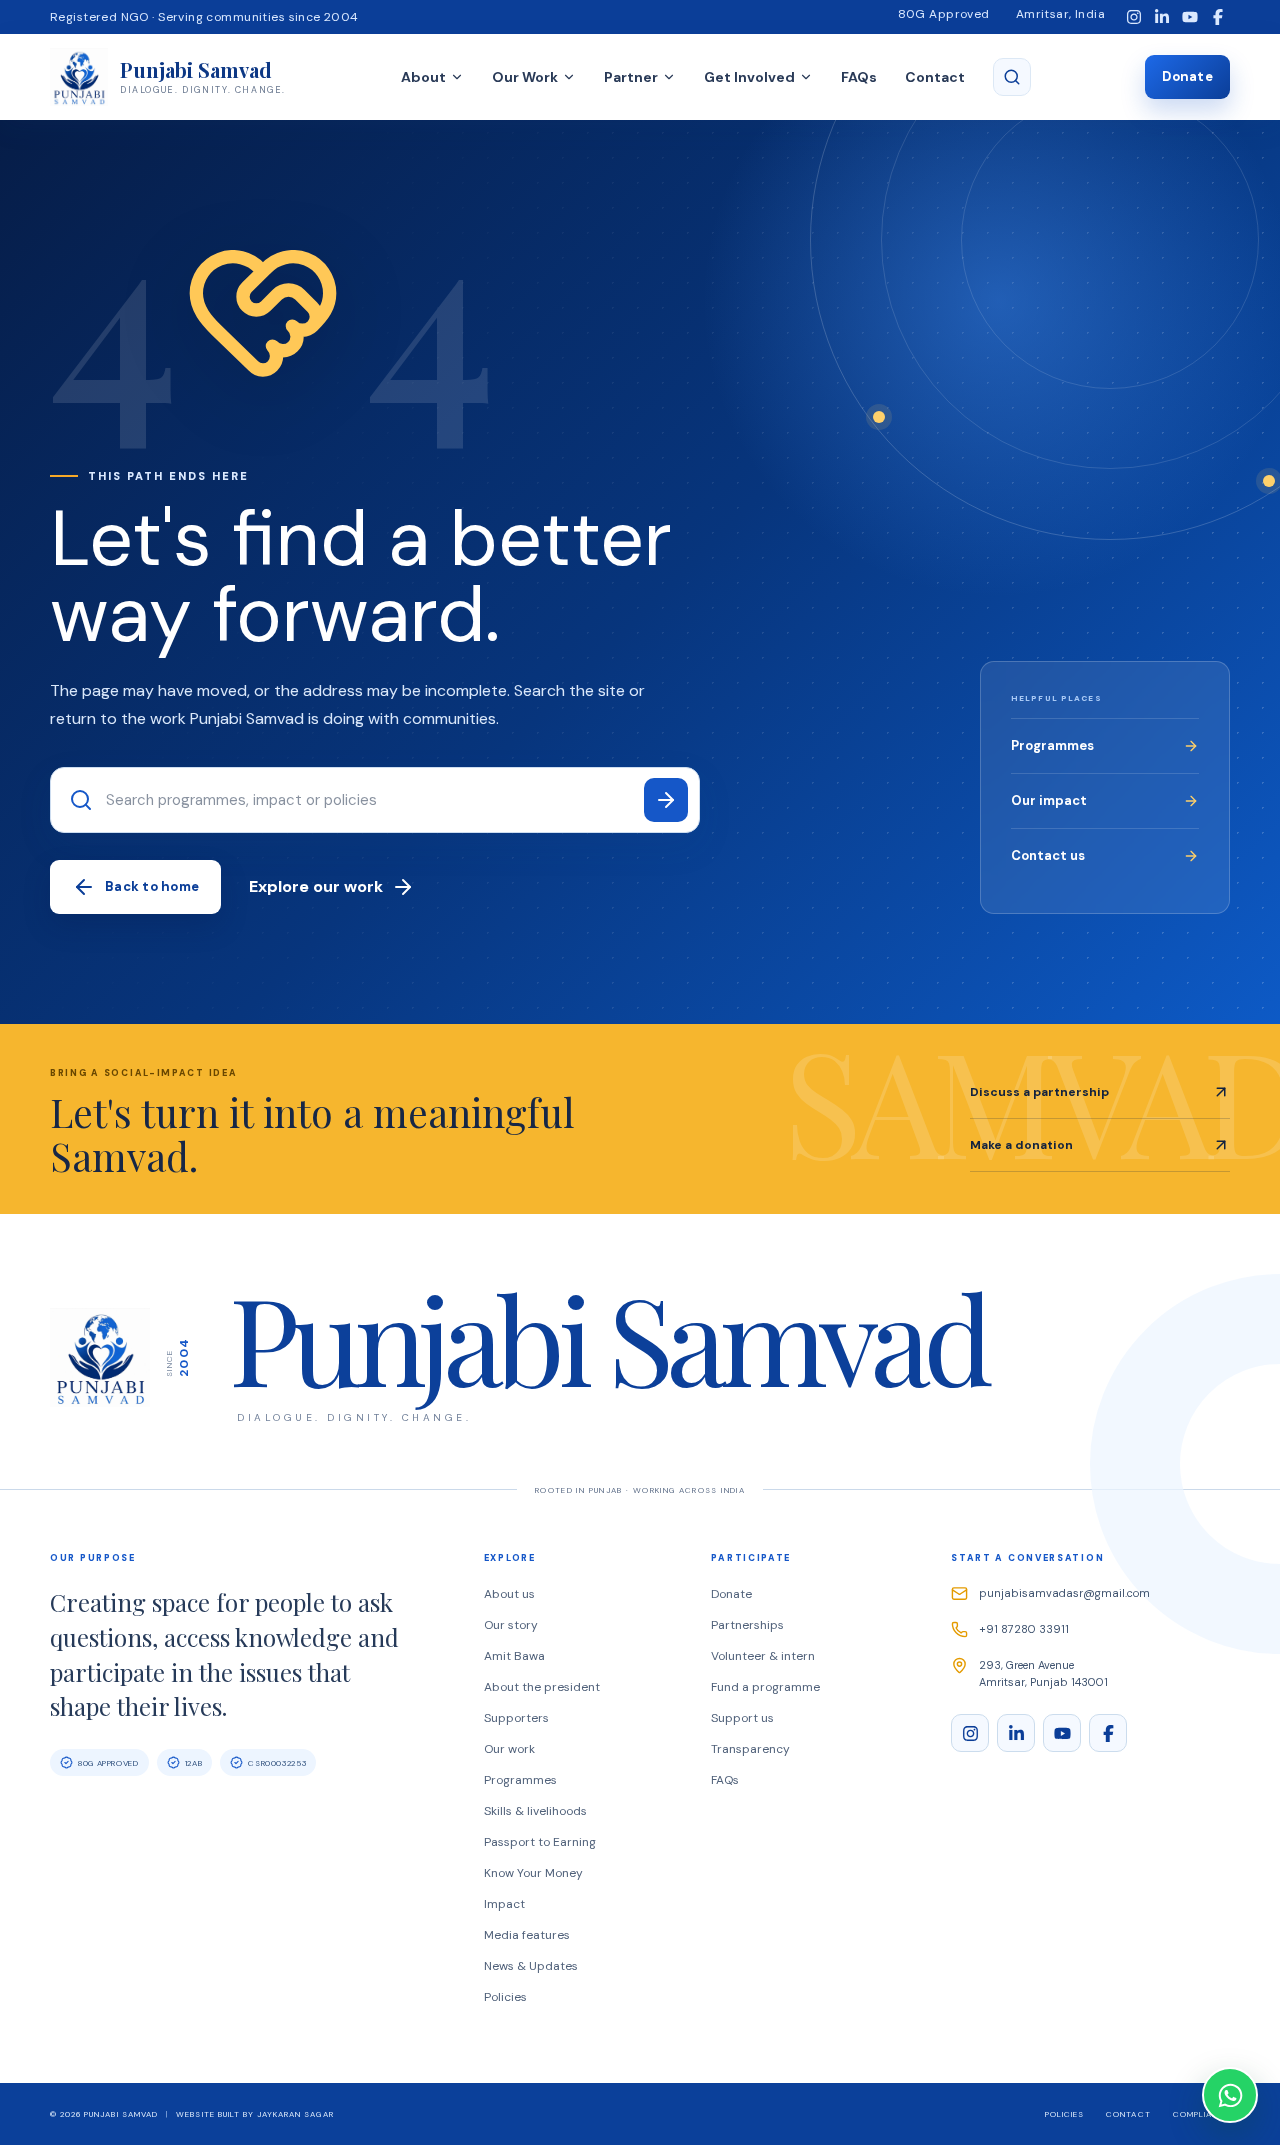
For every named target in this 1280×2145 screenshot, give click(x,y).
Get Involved (749, 77)
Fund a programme (765, 1687)
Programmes (1052, 745)
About (423, 77)
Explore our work (316, 886)
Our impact (1049, 800)
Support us (742, 1718)
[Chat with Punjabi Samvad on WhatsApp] (1230, 2095)
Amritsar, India (1060, 14)
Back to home (152, 886)
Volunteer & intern (763, 1656)
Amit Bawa (514, 1656)
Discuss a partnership (1039, 1092)
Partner (631, 77)
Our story (511, 1625)
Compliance (1201, 2114)
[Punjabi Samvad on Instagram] (1133, 17)
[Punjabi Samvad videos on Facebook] (1217, 17)
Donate (1187, 76)
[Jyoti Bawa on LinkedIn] (1161, 17)
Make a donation (1021, 1145)
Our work (509, 1749)
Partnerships (747, 1625)
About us (509, 1594)
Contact (935, 77)
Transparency (750, 1749)
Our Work (525, 77)
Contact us (1048, 855)
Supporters (516, 1718)
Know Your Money (533, 1873)
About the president (542, 1687)
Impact (504, 1904)
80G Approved (944, 14)
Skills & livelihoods (535, 1811)
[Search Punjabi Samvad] (1012, 77)
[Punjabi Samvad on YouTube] (1189, 17)
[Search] (666, 800)
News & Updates (531, 1966)
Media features (527, 1935)
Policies (505, 1997)
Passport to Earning (540, 1842)
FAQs (859, 77)
